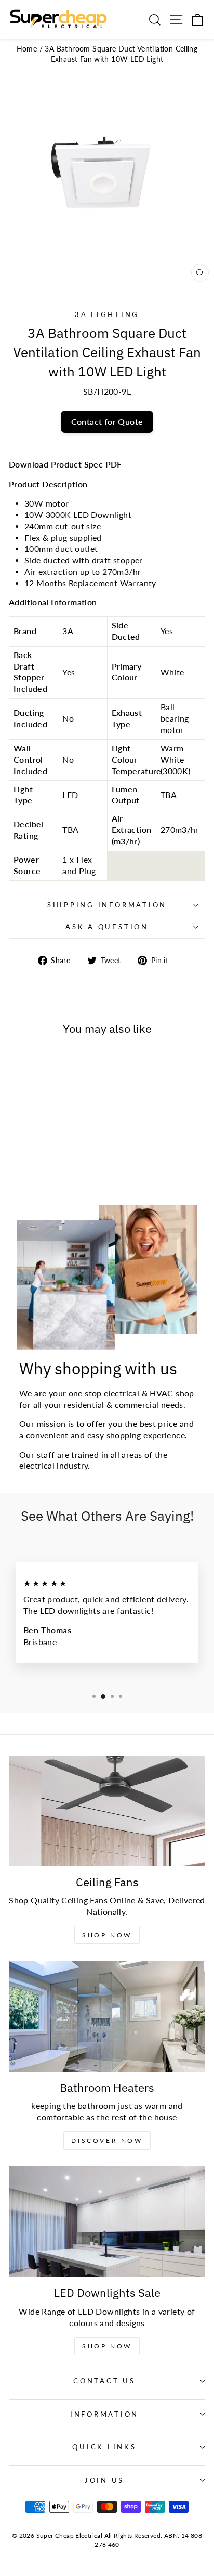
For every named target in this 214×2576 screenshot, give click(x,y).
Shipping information (107, 905)
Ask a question (107, 927)
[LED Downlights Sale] (107, 2222)
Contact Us (104, 2381)
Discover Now (107, 2141)
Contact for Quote (107, 421)
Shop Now (107, 1935)
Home (27, 49)
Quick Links (104, 2447)
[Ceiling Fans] (107, 1811)
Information (104, 2414)
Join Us (104, 2480)
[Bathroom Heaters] (107, 2016)
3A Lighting (107, 315)
